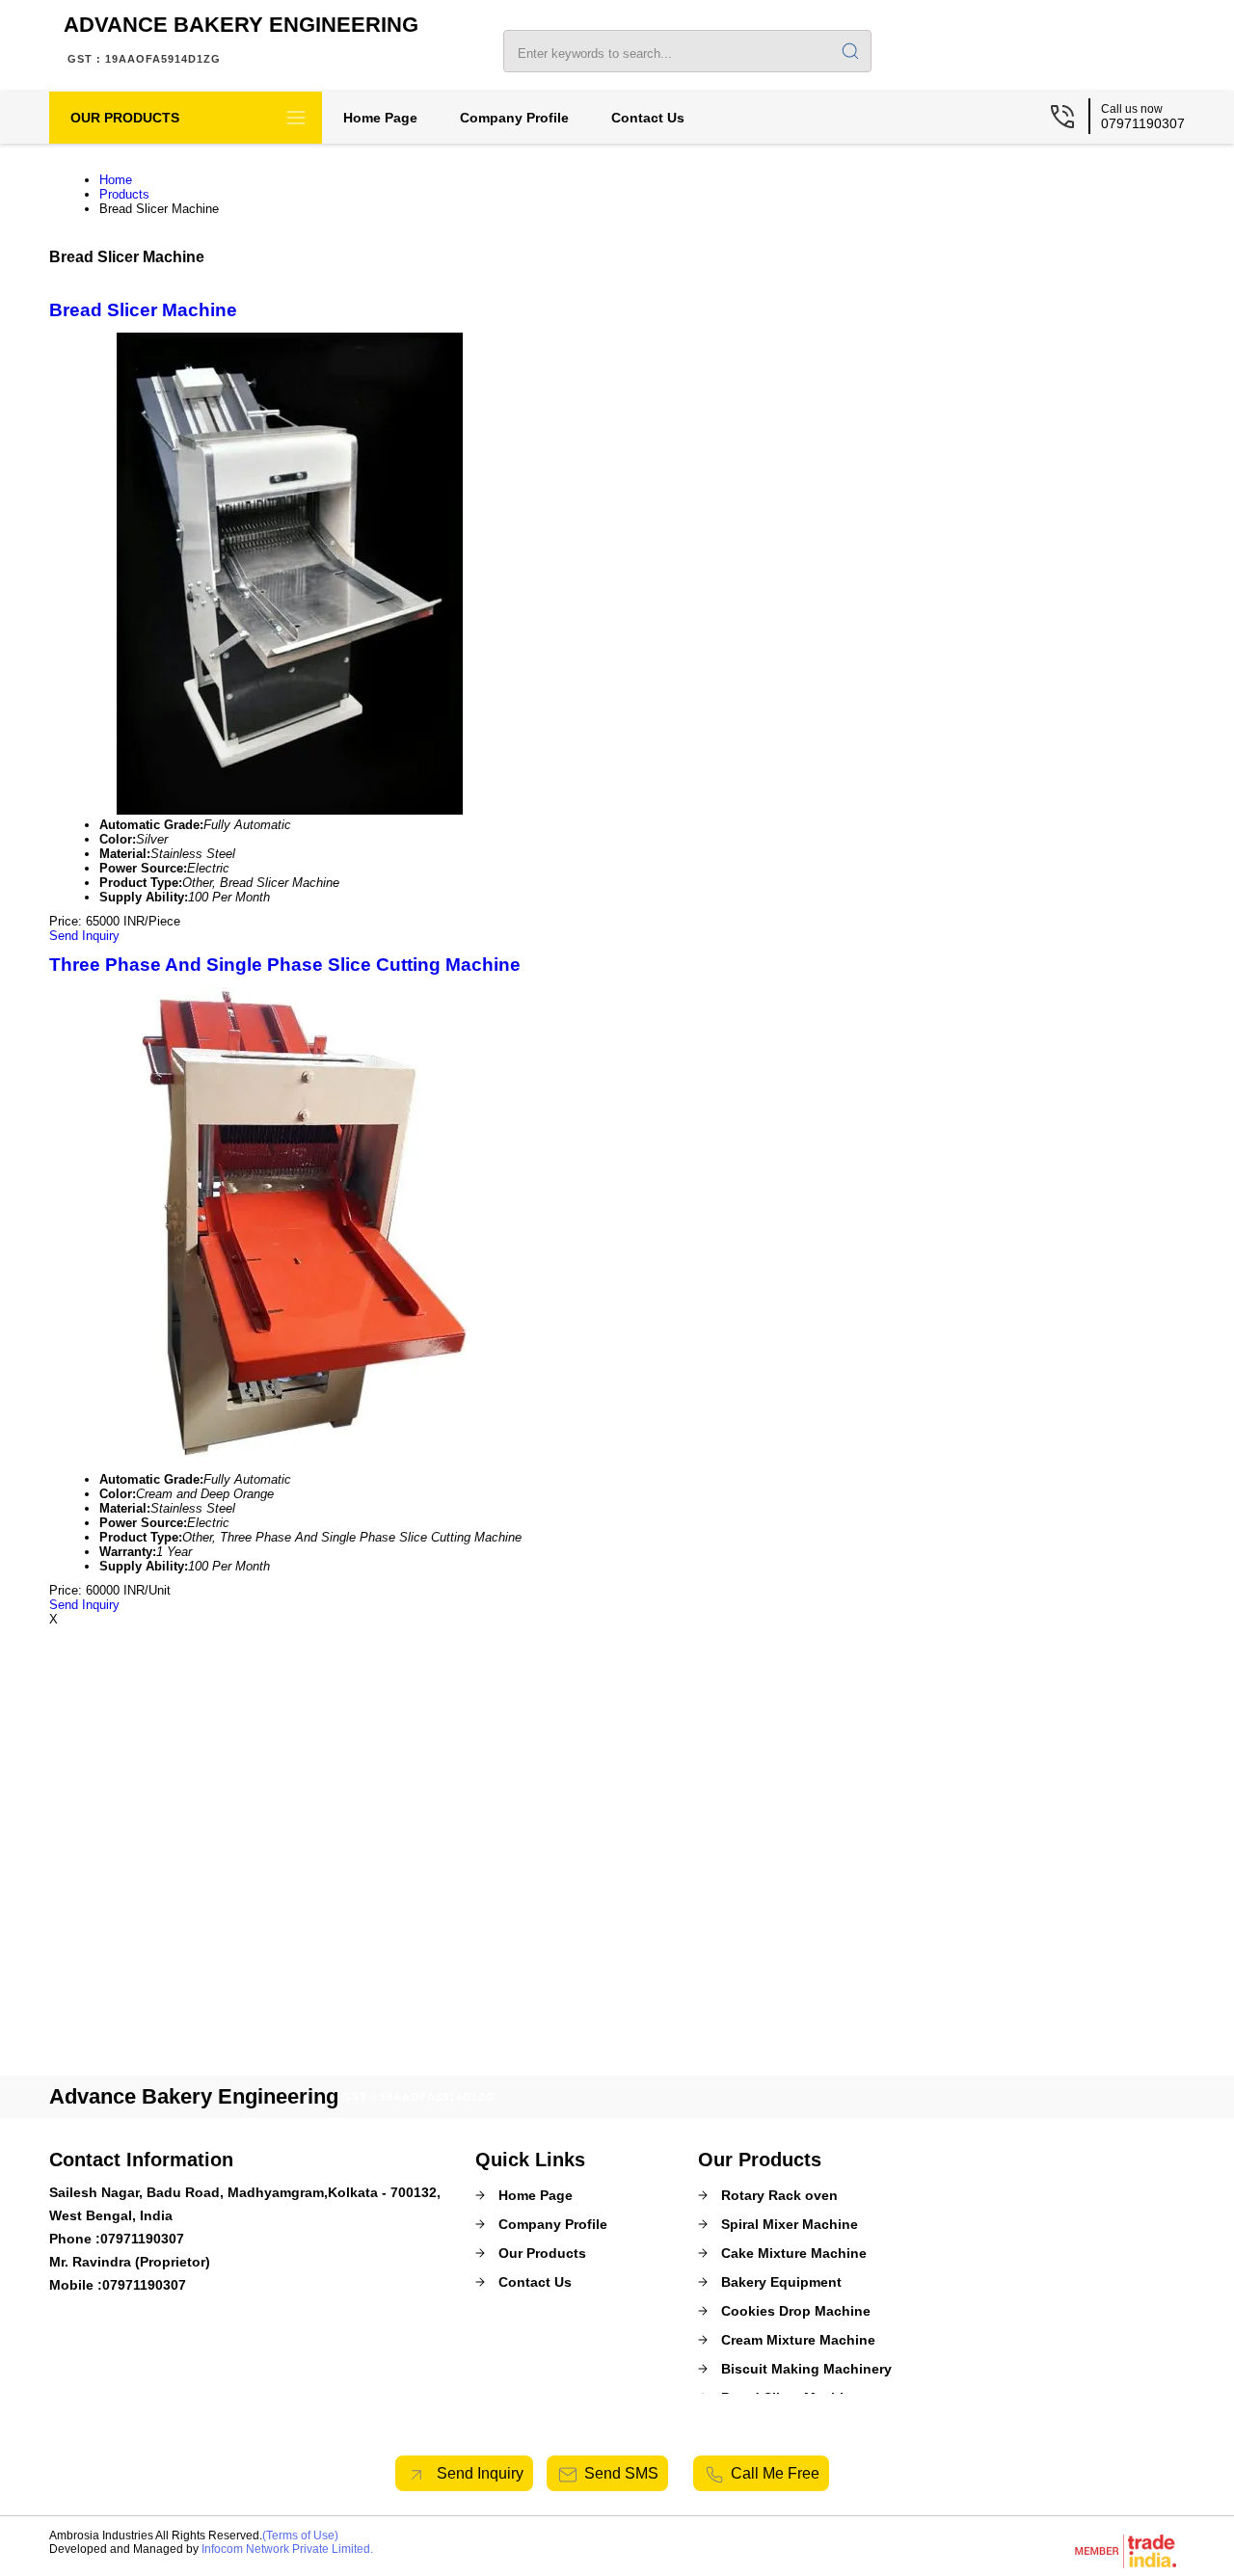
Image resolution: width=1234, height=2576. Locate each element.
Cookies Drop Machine (796, 2311)
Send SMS (621, 2473)
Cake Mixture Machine (794, 2253)
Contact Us (648, 118)
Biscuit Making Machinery (806, 2369)
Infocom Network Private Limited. (287, 2549)
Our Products (125, 118)
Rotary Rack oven (779, 2195)
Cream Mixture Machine (798, 2340)
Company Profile (514, 118)
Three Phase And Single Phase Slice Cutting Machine (285, 965)
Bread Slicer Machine (143, 310)
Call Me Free (775, 2473)
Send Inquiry (84, 936)
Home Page (380, 118)
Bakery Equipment (781, 2282)
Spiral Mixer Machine (790, 2224)
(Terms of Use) (300, 2536)
